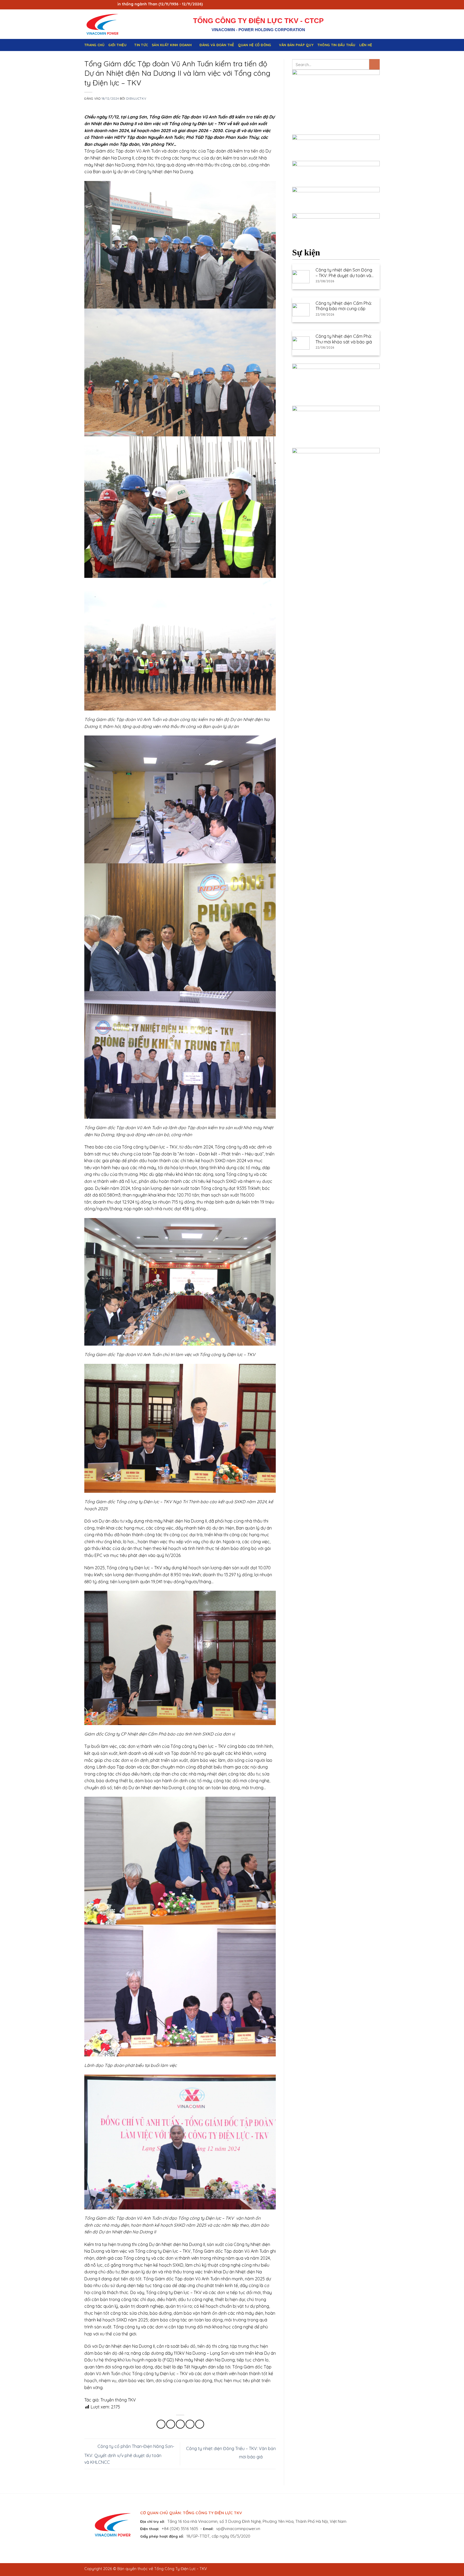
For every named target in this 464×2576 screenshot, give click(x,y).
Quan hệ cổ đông (255, 45)
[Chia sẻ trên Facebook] (161, 2424)
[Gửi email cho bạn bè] (180, 2424)
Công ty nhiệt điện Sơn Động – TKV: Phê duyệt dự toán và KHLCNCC (344, 273)
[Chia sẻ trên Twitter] (171, 2424)
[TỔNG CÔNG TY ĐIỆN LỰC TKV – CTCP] (107, 24)
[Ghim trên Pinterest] (190, 2424)
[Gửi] (374, 64)
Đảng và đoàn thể (217, 45)
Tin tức (141, 45)
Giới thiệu (117, 45)
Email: (208, 2529)
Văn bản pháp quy (296, 45)
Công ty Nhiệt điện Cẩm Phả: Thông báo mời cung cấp (344, 306)
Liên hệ (366, 45)
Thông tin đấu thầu (336, 45)
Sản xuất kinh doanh (172, 45)
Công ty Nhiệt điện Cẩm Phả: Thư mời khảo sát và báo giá (344, 339)
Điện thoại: (150, 2529)
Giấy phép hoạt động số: (162, 2536)
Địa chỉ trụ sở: (153, 2521)
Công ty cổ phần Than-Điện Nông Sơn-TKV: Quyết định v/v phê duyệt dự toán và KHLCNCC (129, 2454)
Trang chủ (94, 45)
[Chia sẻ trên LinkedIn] (200, 2424)
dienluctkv (136, 99)
